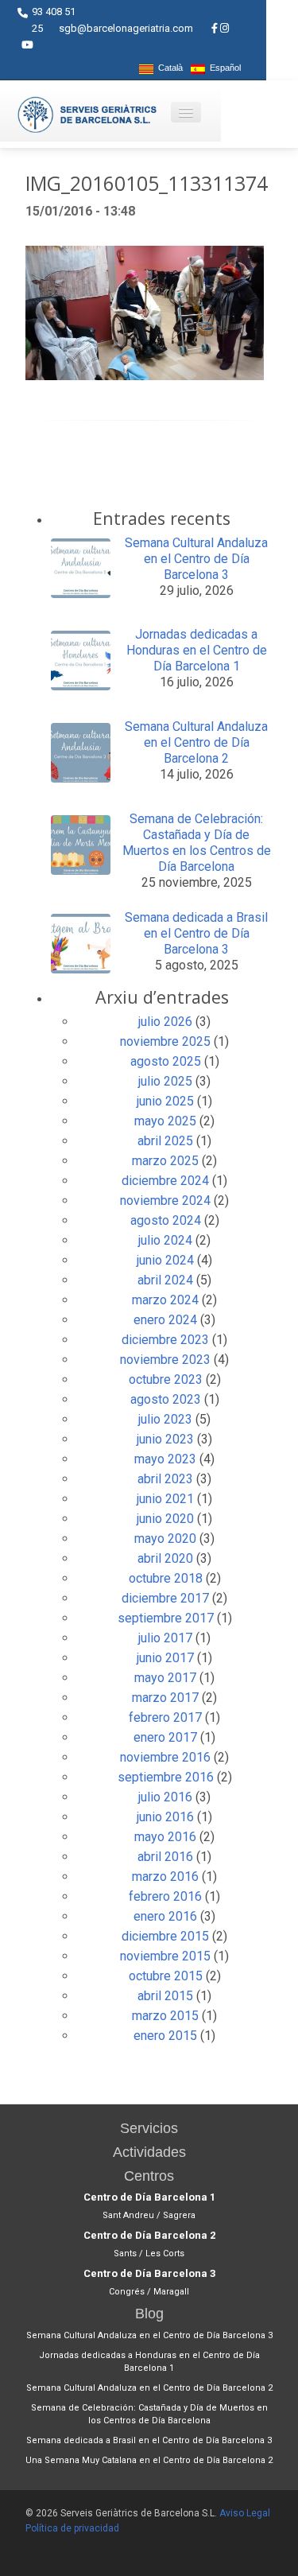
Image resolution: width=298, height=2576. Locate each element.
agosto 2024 (166, 1220)
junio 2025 (165, 1101)
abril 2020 (165, 1558)
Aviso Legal (245, 2513)
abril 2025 (165, 1141)
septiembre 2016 (166, 1777)
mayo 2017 (165, 1678)
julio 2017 (165, 1638)
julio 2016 (165, 1797)
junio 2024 (165, 1260)
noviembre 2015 (165, 1956)
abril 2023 (165, 1479)
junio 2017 (165, 1658)
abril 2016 (165, 1857)
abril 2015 (165, 1996)
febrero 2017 (165, 1717)
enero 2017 (165, 1737)
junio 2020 (165, 1519)
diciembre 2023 (165, 1340)
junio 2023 (165, 1439)
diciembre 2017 (165, 1598)
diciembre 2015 (165, 1936)
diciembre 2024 (165, 1181)
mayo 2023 (165, 1459)
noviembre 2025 (165, 1041)
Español (223, 68)
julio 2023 (165, 1419)
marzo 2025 (165, 1161)
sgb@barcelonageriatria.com (126, 28)
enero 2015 (165, 2036)
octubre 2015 (166, 1976)
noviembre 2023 (165, 1360)
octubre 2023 (166, 1379)
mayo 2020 (165, 1539)
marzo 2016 (165, 1877)
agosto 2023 (166, 1399)
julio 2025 (165, 1081)
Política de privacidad (72, 2528)
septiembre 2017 (166, 1618)
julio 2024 (165, 1240)
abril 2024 (165, 1280)
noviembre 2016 (165, 1757)
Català (168, 68)
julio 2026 (165, 1022)
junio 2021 (165, 1499)
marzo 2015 (165, 2016)
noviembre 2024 (165, 1201)
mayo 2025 (165, 1121)
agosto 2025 (166, 1061)
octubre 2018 (166, 1578)
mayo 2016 (165, 1837)
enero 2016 (165, 1916)
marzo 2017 (165, 1698)
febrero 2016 (165, 1896)
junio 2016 (165, 1817)
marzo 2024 (165, 1300)
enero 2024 (165, 1320)
